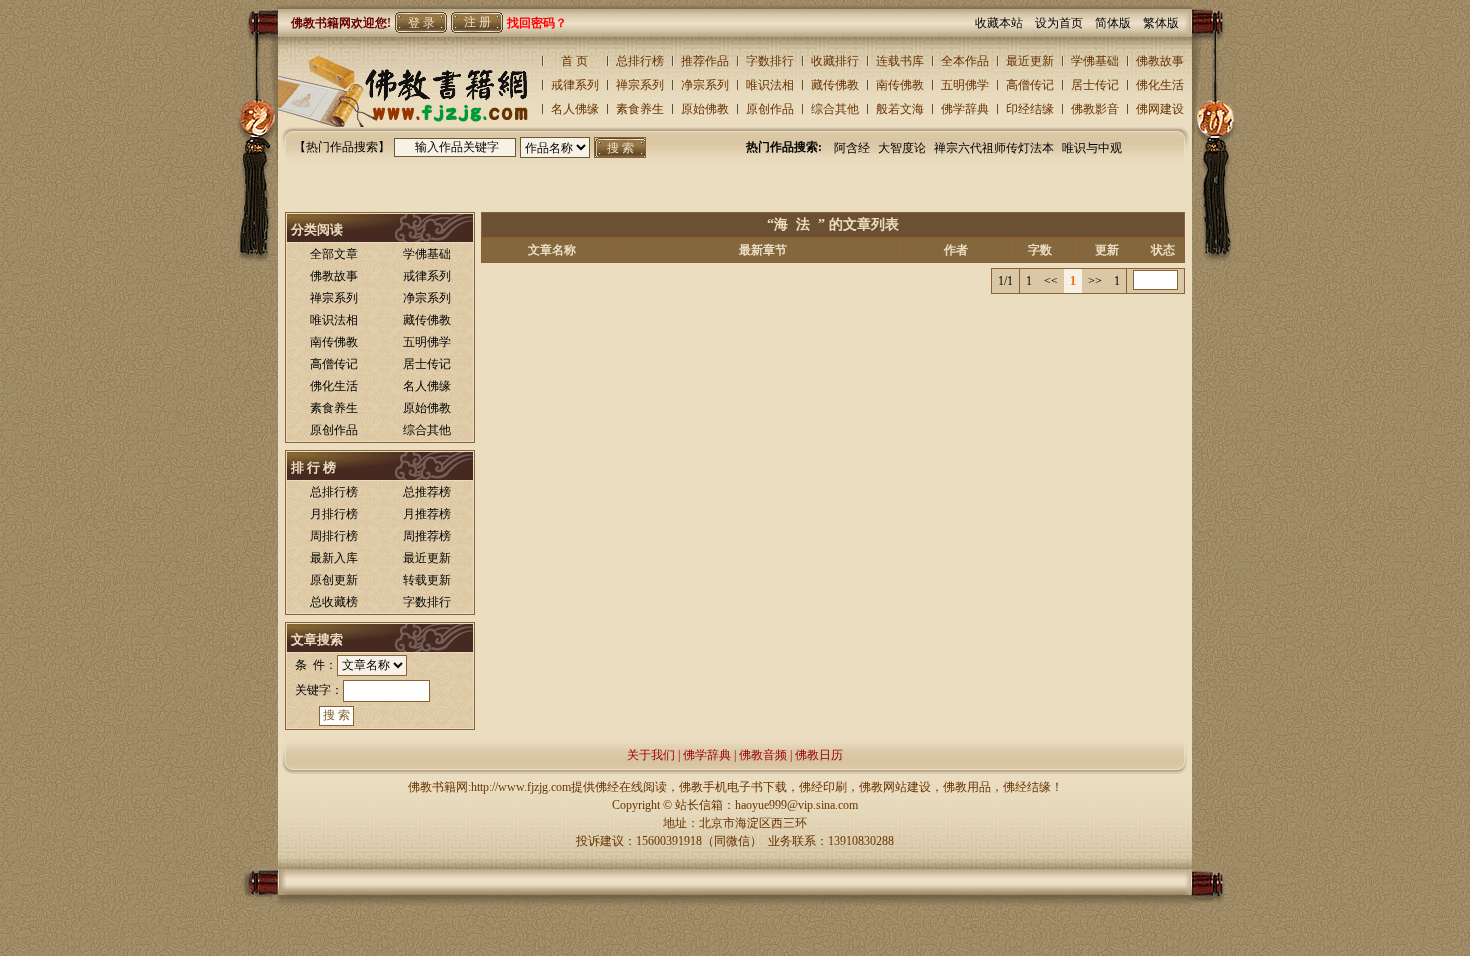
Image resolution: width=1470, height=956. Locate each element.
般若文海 (900, 109)
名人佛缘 (575, 109)
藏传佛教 (835, 85)
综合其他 (835, 109)
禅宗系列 (640, 85)
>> (1095, 281)
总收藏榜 (334, 602)
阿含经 (852, 148)
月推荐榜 (427, 514)
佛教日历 (819, 755)
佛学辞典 (965, 109)
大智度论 (902, 148)
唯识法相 (770, 85)
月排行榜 (334, 514)
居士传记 (1095, 85)
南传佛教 (900, 85)
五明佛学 (965, 85)
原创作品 (770, 109)
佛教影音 (1095, 109)
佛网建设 (1160, 109)
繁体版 (1161, 23)
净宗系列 (705, 85)
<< (1051, 281)
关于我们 (651, 755)
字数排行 (770, 61)
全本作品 (965, 61)
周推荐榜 (427, 536)
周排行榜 (334, 536)
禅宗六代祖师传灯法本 (994, 148)
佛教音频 (763, 755)
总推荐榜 (427, 492)
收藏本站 (1005, 23)
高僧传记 (1030, 85)
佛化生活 (1160, 85)
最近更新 (1030, 61)
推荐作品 (705, 61)
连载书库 (900, 61)
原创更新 (334, 580)
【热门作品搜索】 (342, 147)
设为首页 (1065, 23)
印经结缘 (1030, 109)
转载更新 (427, 580)
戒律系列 (575, 85)
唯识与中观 (1092, 148)
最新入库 (334, 558)
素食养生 (640, 109)
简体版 (1119, 23)
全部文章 (334, 254)
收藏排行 (835, 61)
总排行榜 (640, 61)
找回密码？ (537, 23)
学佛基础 (1095, 61)
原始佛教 (705, 109)
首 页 (574, 61)
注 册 (477, 22)
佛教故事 (1160, 61)
